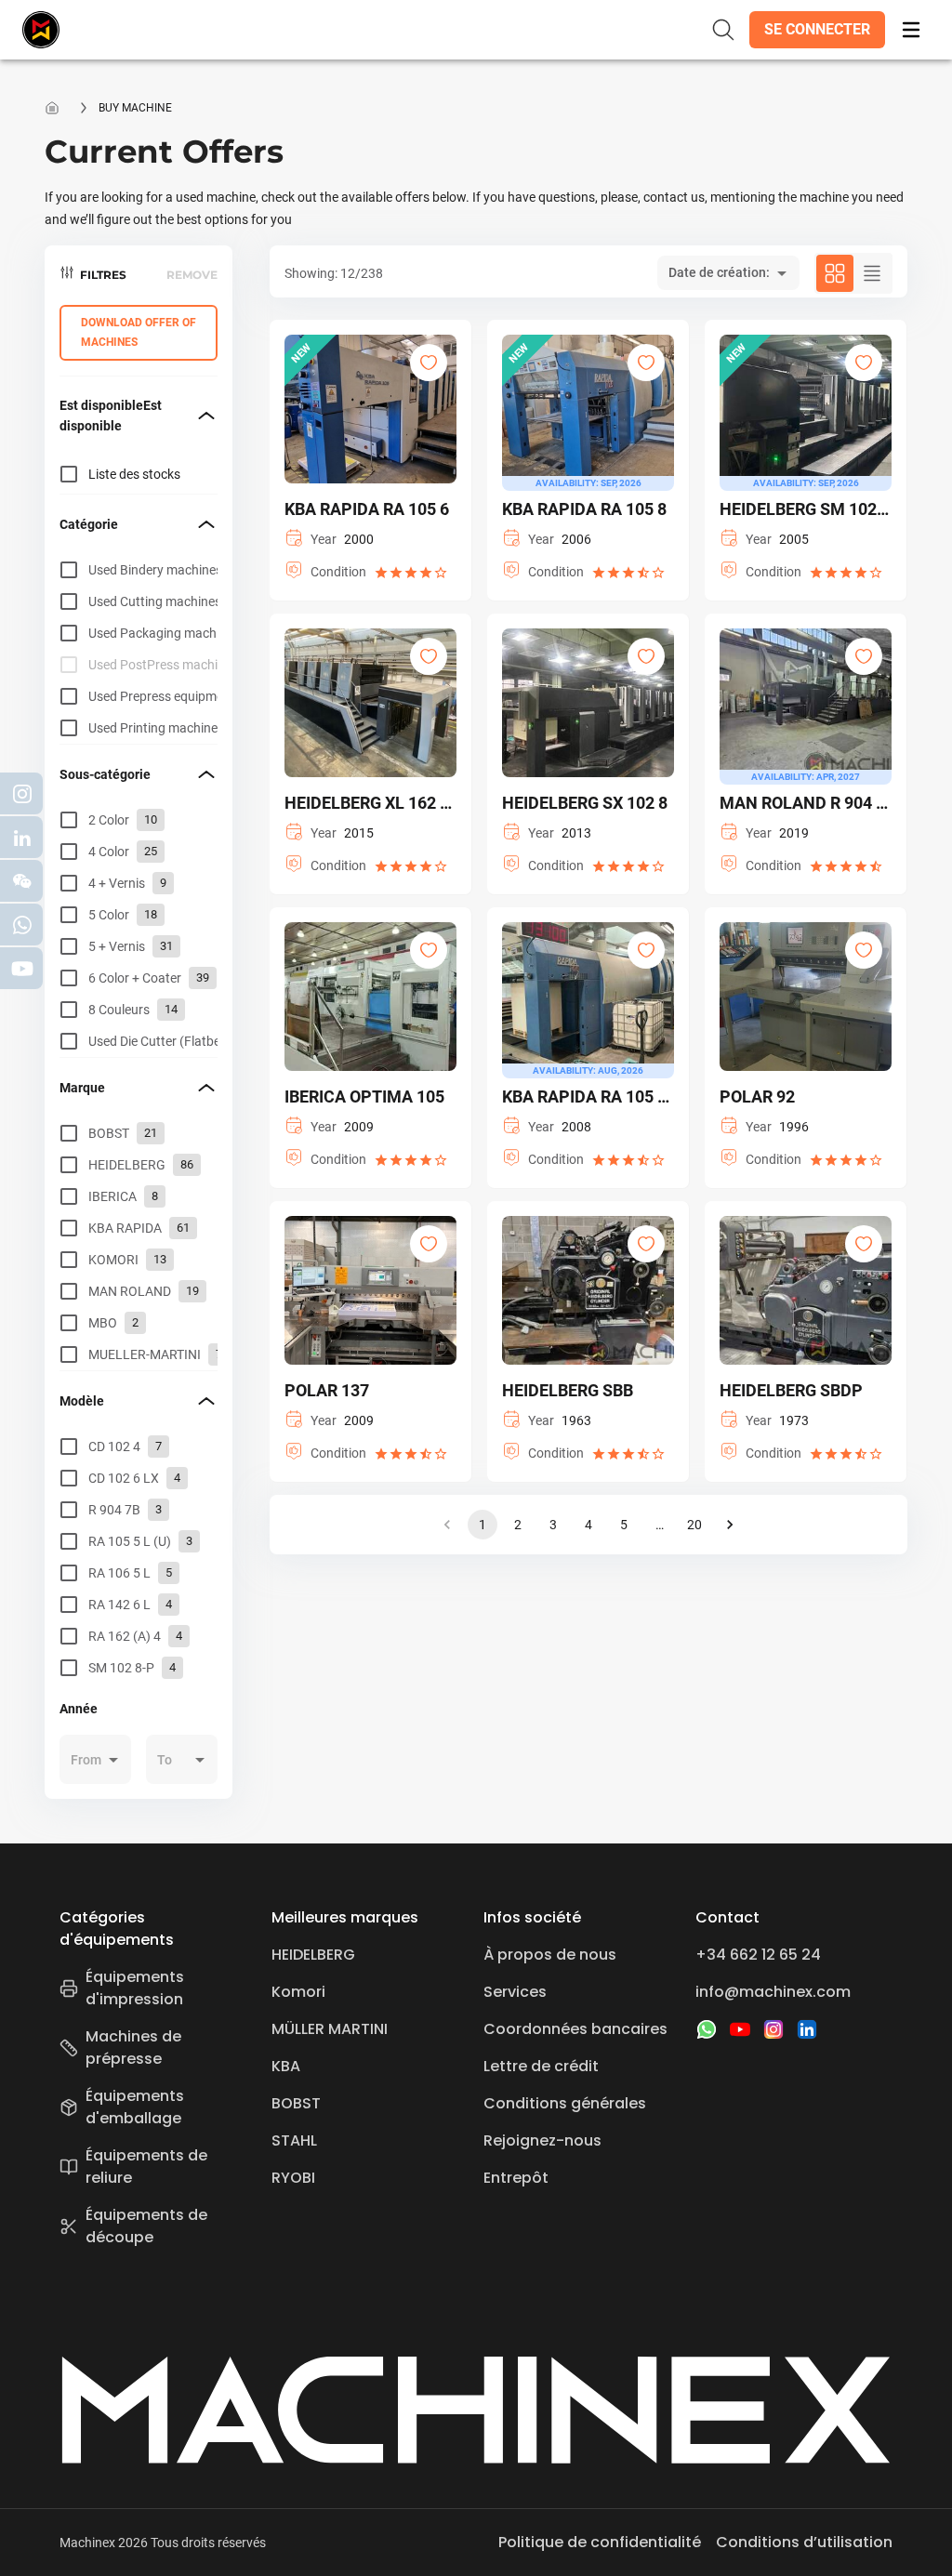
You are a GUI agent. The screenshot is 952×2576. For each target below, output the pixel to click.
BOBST (296, 2103)
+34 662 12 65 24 (758, 1955)
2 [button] (518, 1525)
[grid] (139, 649)
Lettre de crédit (541, 2066)
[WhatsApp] (707, 2029)
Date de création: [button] (719, 272)
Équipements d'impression (135, 1988)
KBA (286, 2066)
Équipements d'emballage (135, 2107)
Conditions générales (565, 2103)
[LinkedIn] (807, 2029)
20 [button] (694, 1525)
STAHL (294, 2140)
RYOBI (293, 2178)
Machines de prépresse (133, 2048)
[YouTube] (740, 2029)
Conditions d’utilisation (804, 2542)
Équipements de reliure (146, 2166)
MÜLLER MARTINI (330, 2029)
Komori (298, 1992)
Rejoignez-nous (542, 2140)
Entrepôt (516, 2178)
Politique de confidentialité (600, 2542)
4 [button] (588, 1525)
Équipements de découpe (146, 2226)
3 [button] (553, 1525)
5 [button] (624, 1525)
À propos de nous (550, 1955)
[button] (817, 30)
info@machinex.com (773, 1992)
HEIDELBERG (313, 1955)
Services (515, 1992)
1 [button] (483, 1525)
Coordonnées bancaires (575, 2029)
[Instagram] (773, 2029)
